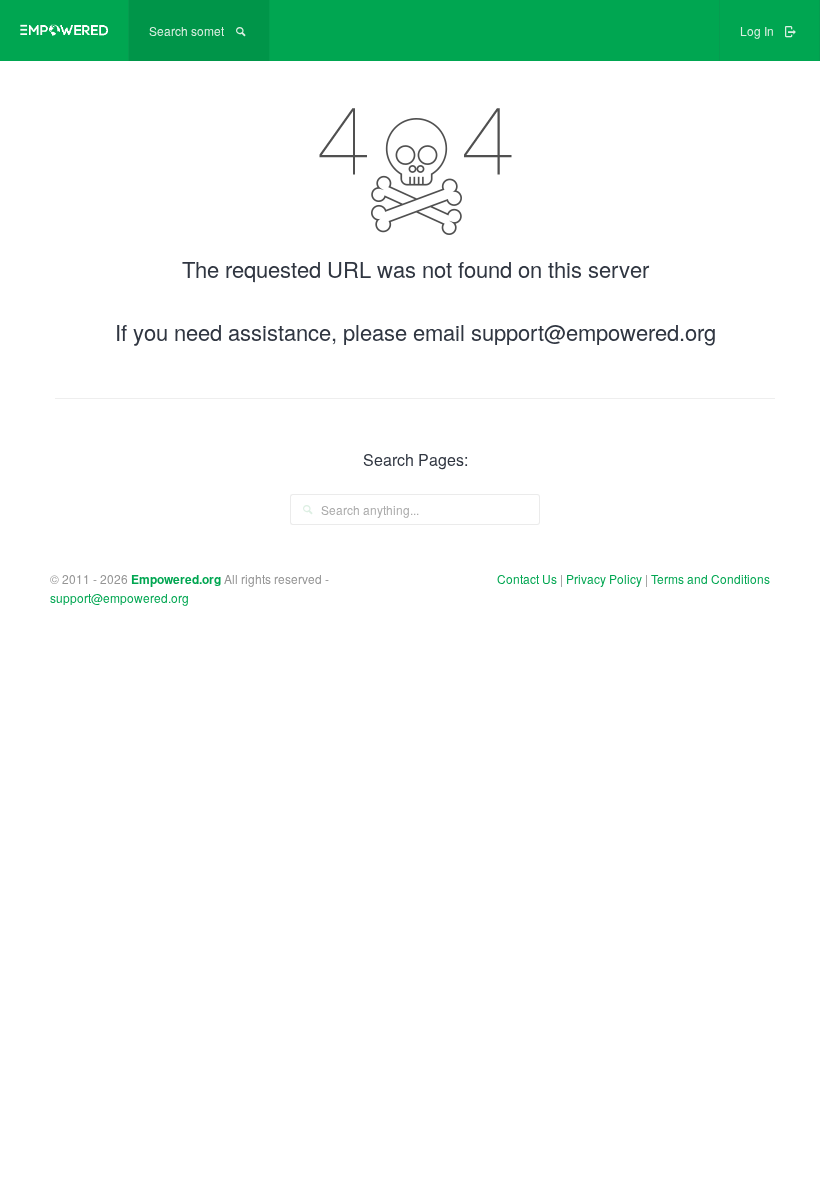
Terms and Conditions (710, 578)
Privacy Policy (605, 578)
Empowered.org (176, 579)
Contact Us (527, 578)
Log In (758, 30)
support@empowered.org (119, 597)
